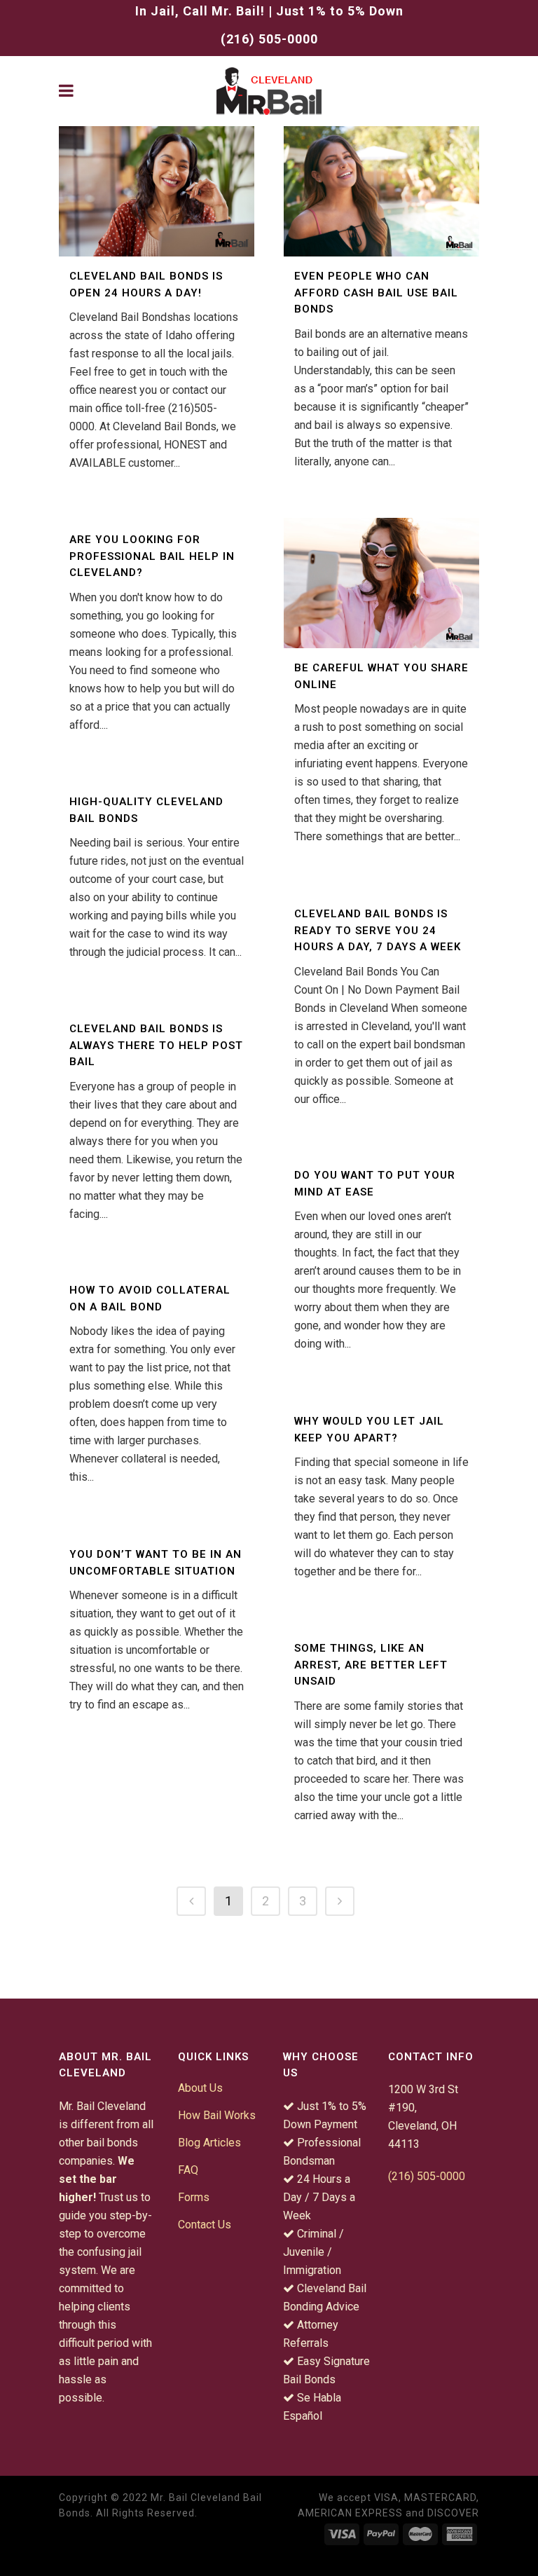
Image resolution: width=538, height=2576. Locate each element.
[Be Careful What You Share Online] (381, 583)
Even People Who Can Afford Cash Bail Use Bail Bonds (376, 293)
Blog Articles (209, 2143)
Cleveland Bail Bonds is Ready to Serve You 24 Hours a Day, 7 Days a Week (378, 930)
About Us (200, 2088)
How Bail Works (217, 2115)
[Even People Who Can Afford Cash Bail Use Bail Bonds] (381, 191)
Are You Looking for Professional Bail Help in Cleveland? (152, 556)
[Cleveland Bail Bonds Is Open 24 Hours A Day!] (157, 191)
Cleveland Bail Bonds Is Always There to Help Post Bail (156, 1045)
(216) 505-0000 (269, 39)
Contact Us (205, 2225)
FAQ (188, 2170)
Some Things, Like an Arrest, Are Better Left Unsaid (371, 1665)
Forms (194, 2197)
